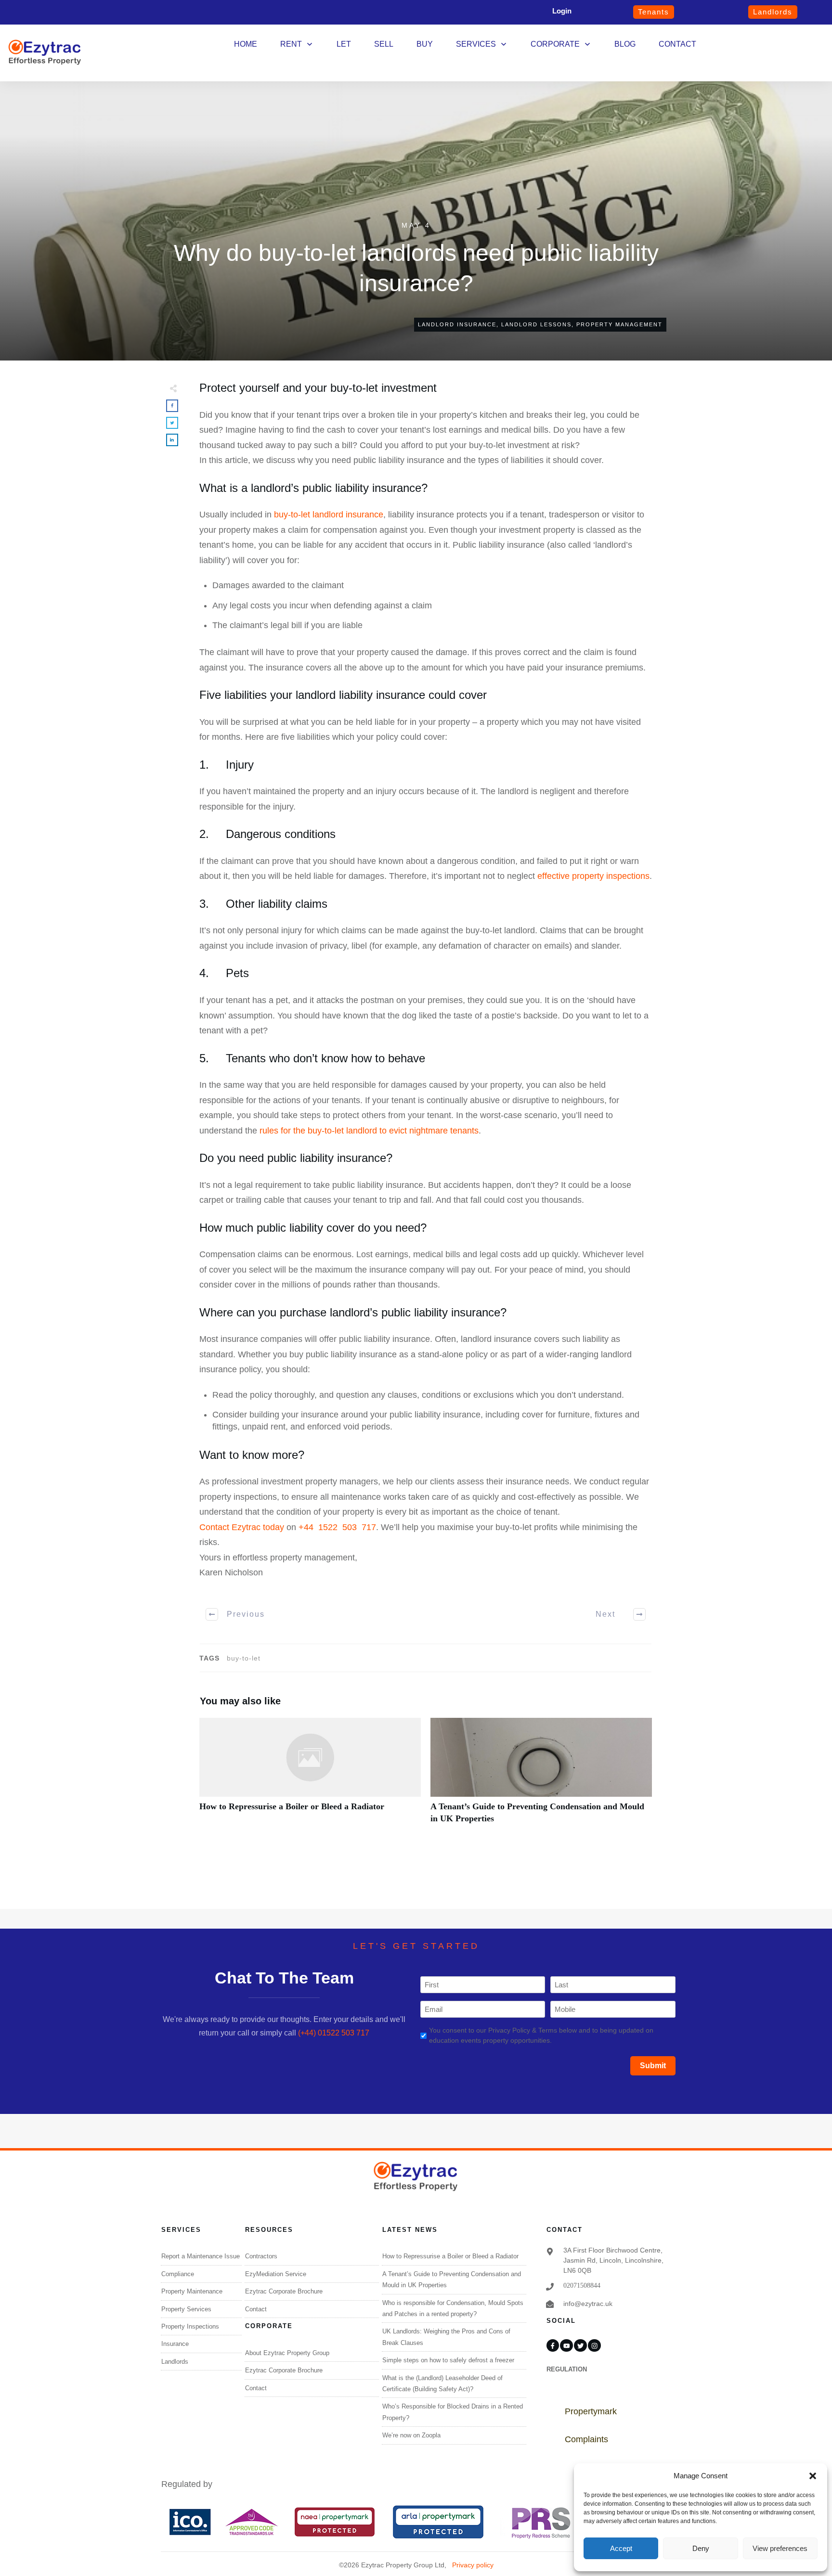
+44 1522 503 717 (337, 1527)
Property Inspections (190, 2326)
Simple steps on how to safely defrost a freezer (448, 2360)
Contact (256, 2309)
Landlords (175, 2362)
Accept (621, 2548)
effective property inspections (593, 876)
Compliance (178, 2274)
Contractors (261, 2256)
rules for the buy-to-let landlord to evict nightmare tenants (369, 1131)
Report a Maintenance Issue (201, 2256)
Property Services (186, 2309)
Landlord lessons (536, 324)
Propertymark (591, 2411)
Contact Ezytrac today (242, 1527)
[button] (813, 2476)
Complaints (586, 2439)
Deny (701, 2548)
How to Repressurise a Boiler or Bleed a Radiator (310, 1776)
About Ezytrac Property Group (287, 2353)
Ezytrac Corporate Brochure (284, 2291)
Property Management (619, 324)
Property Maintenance (192, 2291)
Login (562, 11)
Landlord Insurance (457, 324)
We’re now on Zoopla (411, 2435)
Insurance (175, 2344)
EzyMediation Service (276, 2274)
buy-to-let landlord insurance (329, 515)
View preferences (780, 2548)
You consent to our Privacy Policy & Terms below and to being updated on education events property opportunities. (541, 2035)
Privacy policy (473, 2565)
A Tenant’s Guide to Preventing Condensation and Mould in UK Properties (541, 1776)
